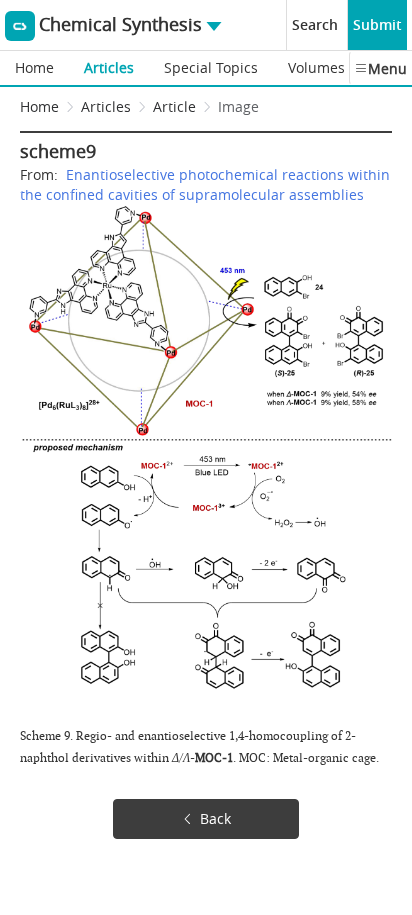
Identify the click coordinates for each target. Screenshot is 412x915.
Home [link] (39, 106)
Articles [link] (106, 106)
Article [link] (174, 106)
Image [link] (238, 106)
